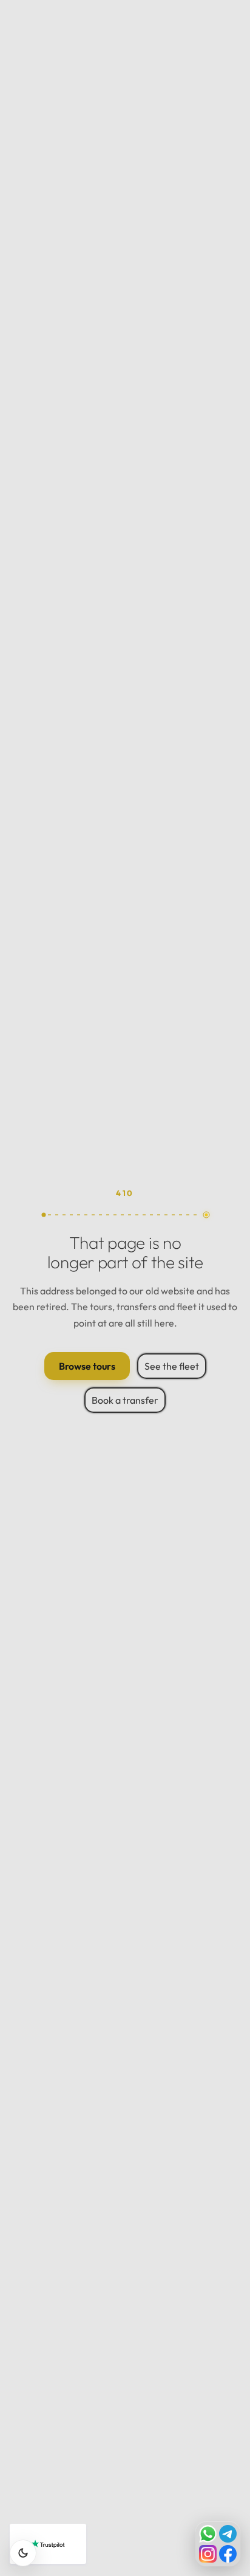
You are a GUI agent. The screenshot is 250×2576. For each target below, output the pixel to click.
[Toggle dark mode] (23, 2553)
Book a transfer (125, 1400)
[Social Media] (218, 2544)
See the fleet (172, 1366)
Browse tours (87, 1366)
